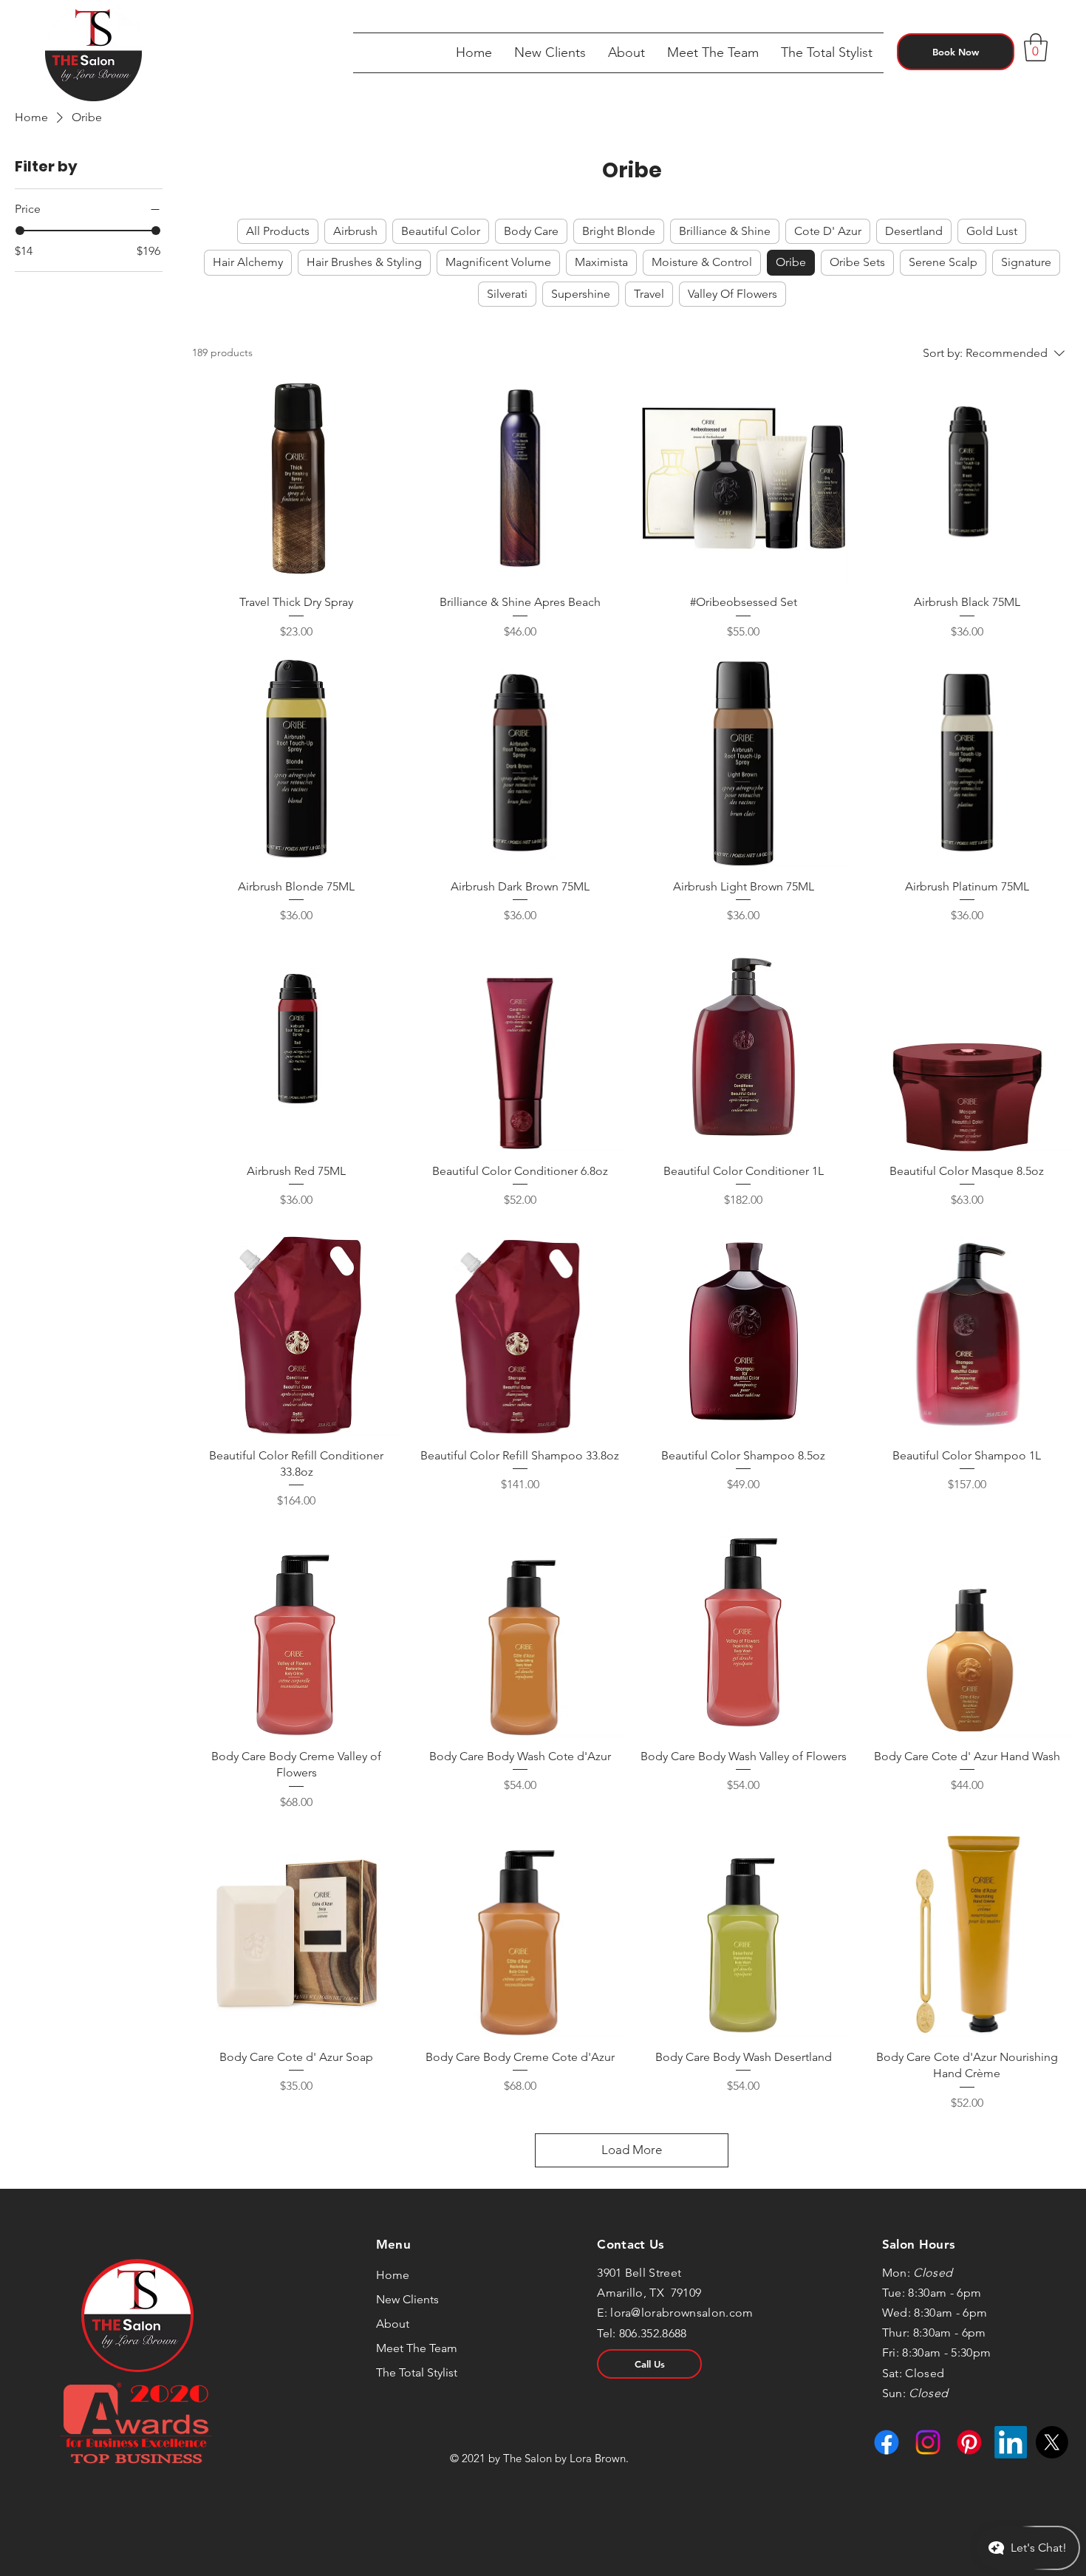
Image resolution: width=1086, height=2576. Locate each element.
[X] (1052, 2442)
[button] (626, 53)
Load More (632, 2150)
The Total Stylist (417, 2372)
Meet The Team (417, 2348)
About (393, 2324)
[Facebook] (887, 2442)
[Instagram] (928, 2442)
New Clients (407, 2299)
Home (393, 2275)
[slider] (20, 231)
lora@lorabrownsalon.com (682, 2313)
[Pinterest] (969, 2442)
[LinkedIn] (1011, 2442)
